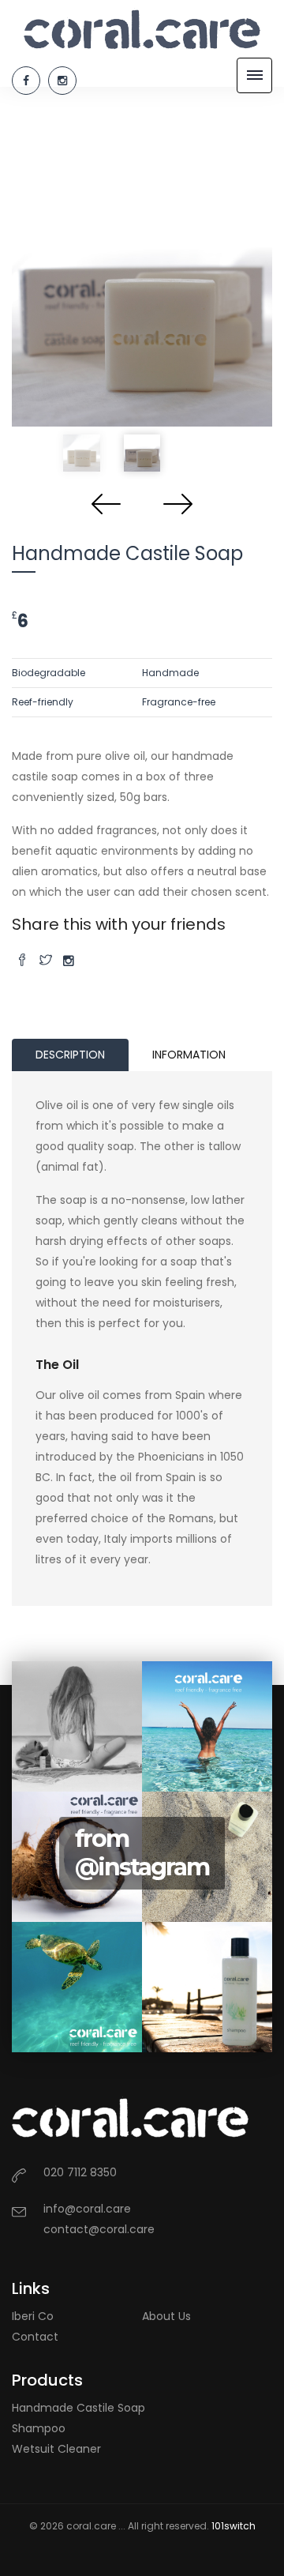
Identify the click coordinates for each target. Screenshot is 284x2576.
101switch (234, 2526)
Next (177, 503)
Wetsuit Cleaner (56, 2449)
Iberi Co (33, 2316)
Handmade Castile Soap (78, 2408)
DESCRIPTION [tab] (70, 1055)
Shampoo (39, 2428)
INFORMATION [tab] (189, 1055)
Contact (35, 2337)
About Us (166, 2316)
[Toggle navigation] (254, 75)
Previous (106, 503)
